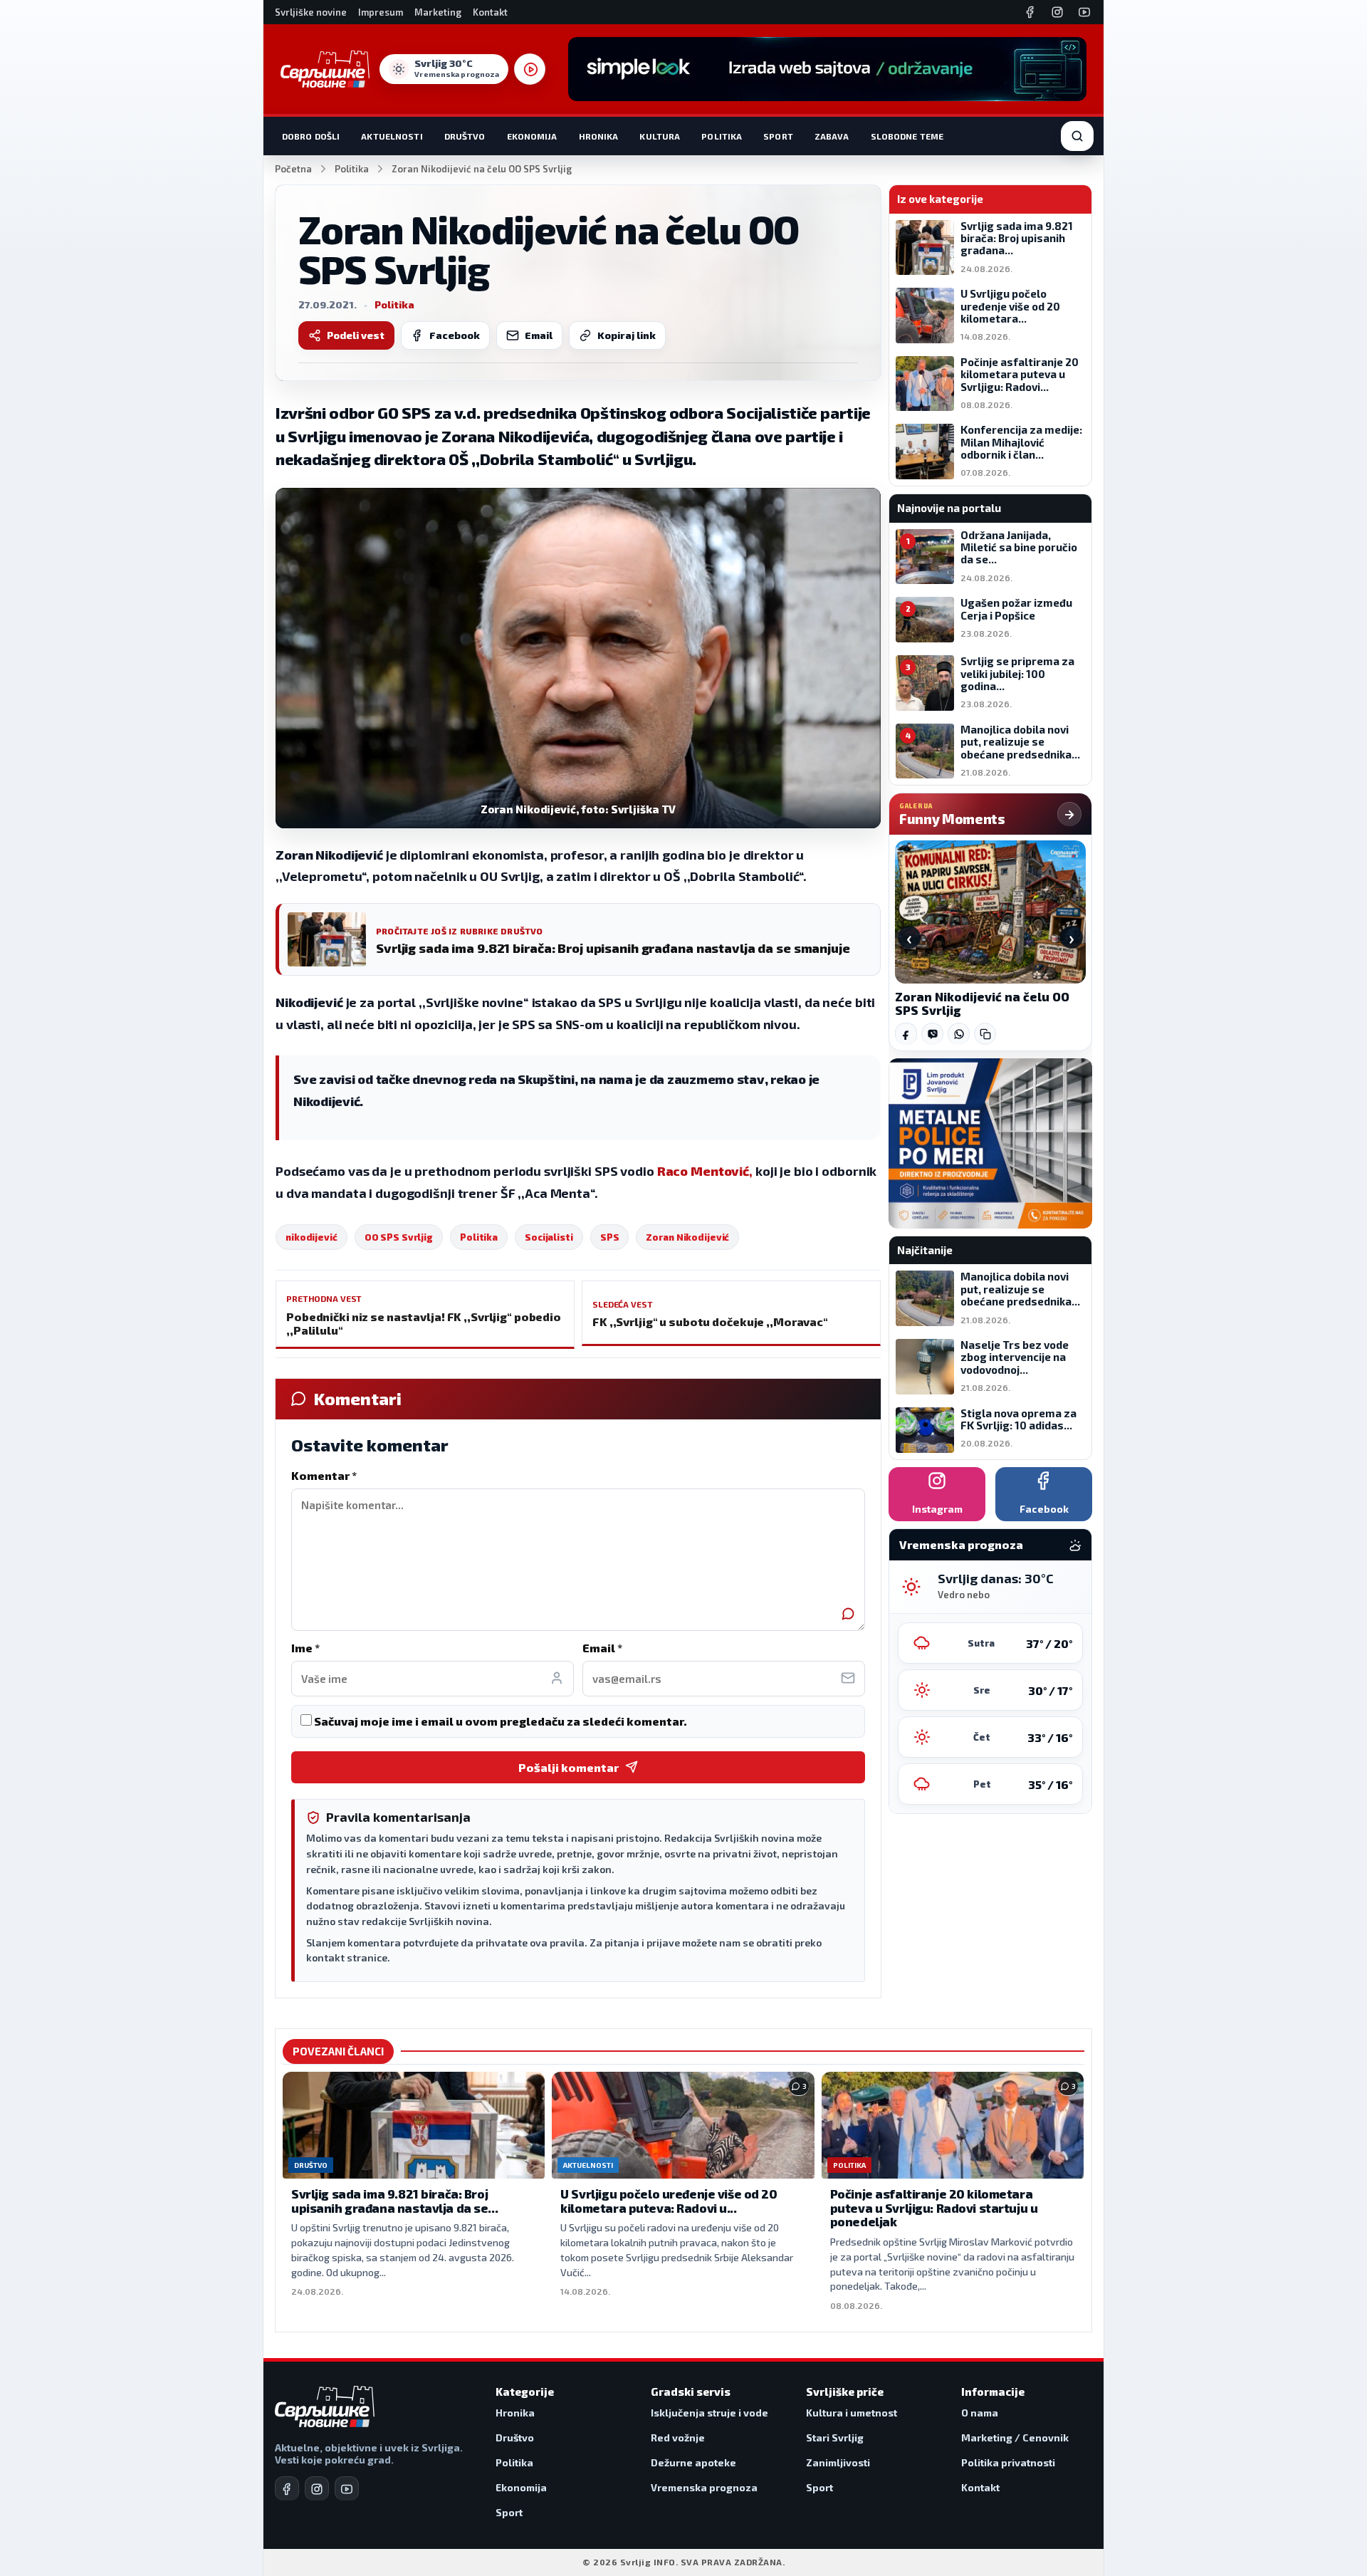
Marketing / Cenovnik (1015, 2437)
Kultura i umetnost (852, 2413)
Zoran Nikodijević (687, 1237)
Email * (602, 1648)
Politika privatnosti (1008, 2462)
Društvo (465, 136)
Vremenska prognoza (704, 2487)
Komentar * (324, 1475)
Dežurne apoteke (693, 2462)
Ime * (305, 1648)
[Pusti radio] (530, 69)
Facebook (455, 335)
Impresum (381, 12)
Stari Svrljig (835, 2437)
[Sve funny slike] (1069, 814)
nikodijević (311, 1237)
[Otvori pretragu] (1077, 136)
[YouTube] (1084, 12)
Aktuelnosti (392, 136)
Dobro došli (311, 136)
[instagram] (317, 2488)
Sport (778, 136)
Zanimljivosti (838, 2462)
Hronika (599, 136)
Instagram (937, 1509)
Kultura (660, 136)
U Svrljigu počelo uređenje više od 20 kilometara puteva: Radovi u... (669, 2201)
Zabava (832, 136)
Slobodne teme (907, 136)
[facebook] (287, 2488)
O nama (980, 2413)
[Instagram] (1057, 12)
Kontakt (490, 12)
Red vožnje (678, 2437)
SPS (610, 1237)
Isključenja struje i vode (709, 2413)
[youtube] (347, 2488)
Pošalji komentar (569, 1767)
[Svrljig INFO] (325, 69)
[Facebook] (1030, 12)
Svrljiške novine (311, 12)
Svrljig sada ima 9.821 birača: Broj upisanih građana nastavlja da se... (394, 2201)
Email (539, 335)
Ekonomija (532, 136)
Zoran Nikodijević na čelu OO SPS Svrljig (982, 1003)
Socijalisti (549, 1237)
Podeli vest (356, 335)
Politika (722, 136)
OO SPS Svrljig (399, 1237)
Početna (293, 169)
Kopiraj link (627, 335)
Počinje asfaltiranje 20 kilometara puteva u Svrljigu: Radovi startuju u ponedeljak (934, 2207)
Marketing (438, 12)
